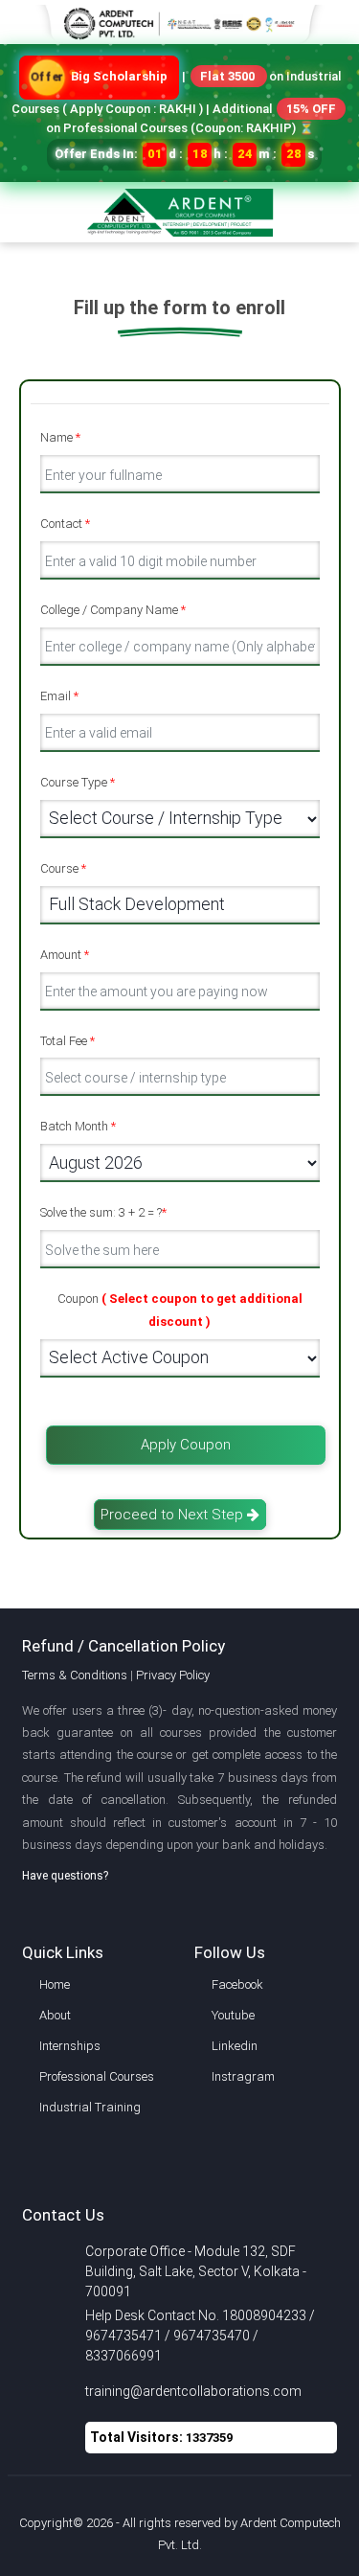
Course (63, 868)
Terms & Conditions (75, 1675)
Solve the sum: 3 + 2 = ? (103, 1212)
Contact (65, 524)
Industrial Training (90, 2107)
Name (60, 437)
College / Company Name (113, 610)
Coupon (180, 1310)
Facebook (237, 1984)
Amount (65, 955)
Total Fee (67, 1041)
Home (55, 1984)
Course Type (78, 782)
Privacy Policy (173, 1675)
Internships (70, 2046)
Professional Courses (97, 2076)
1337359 (209, 2438)
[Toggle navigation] (333, 201)
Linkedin (235, 2046)
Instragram (243, 2076)
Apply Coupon (186, 1445)
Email (59, 696)
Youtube (233, 2015)
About (55, 2015)
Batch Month (78, 1126)
